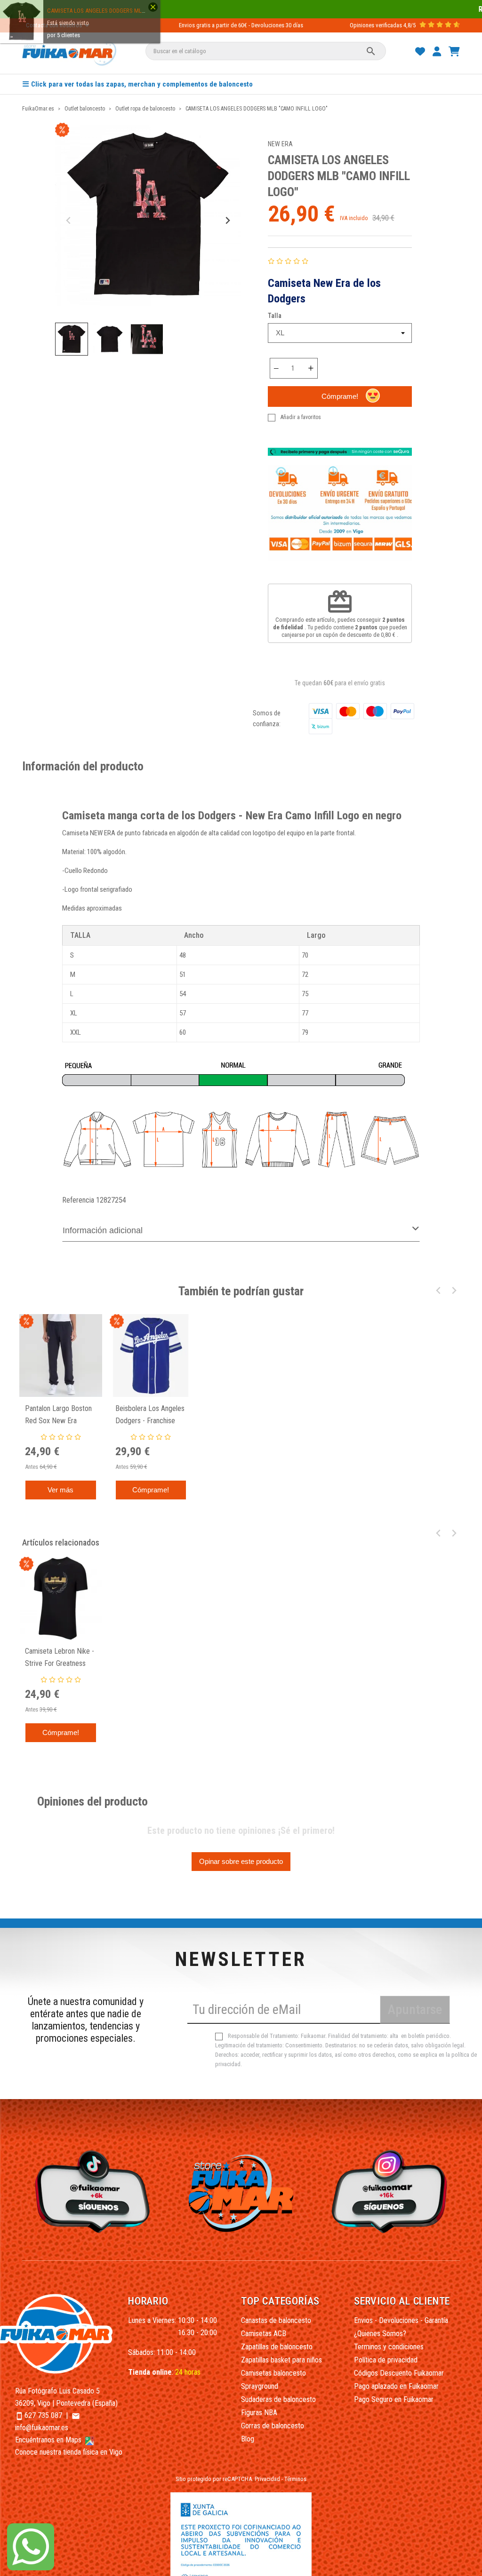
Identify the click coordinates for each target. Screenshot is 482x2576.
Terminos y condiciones (389, 2347)
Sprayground (260, 2386)
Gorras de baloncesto (273, 2426)
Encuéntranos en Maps (49, 2440)
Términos (295, 2479)
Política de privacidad (386, 2360)
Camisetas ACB (264, 2334)
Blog (248, 2439)
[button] (72, 339)
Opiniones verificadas (376, 25)
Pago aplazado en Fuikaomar (396, 2386)
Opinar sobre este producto (241, 1861)
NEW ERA (280, 144)
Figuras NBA (259, 2413)
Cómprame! (340, 396)
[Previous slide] (69, 220)
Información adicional (103, 1230)
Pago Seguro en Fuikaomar (394, 2399)
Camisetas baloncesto (273, 2373)
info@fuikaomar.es (42, 2428)
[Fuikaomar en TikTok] (90, 2191)
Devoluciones (268, 25)
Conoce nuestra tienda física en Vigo (69, 2452)
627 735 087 (43, 2415)
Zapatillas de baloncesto (277, 2347)
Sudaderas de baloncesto (278, 2399)
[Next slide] (227, 220)
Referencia (78, 1200)
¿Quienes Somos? (380, 2334)
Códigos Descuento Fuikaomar (399, 2373)
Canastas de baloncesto (276, 2320)
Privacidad (267, 2479)
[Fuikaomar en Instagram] (392, 2191)
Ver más (60, 1490)
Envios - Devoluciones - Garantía (401, 2320)
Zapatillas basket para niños (281, 2360)
